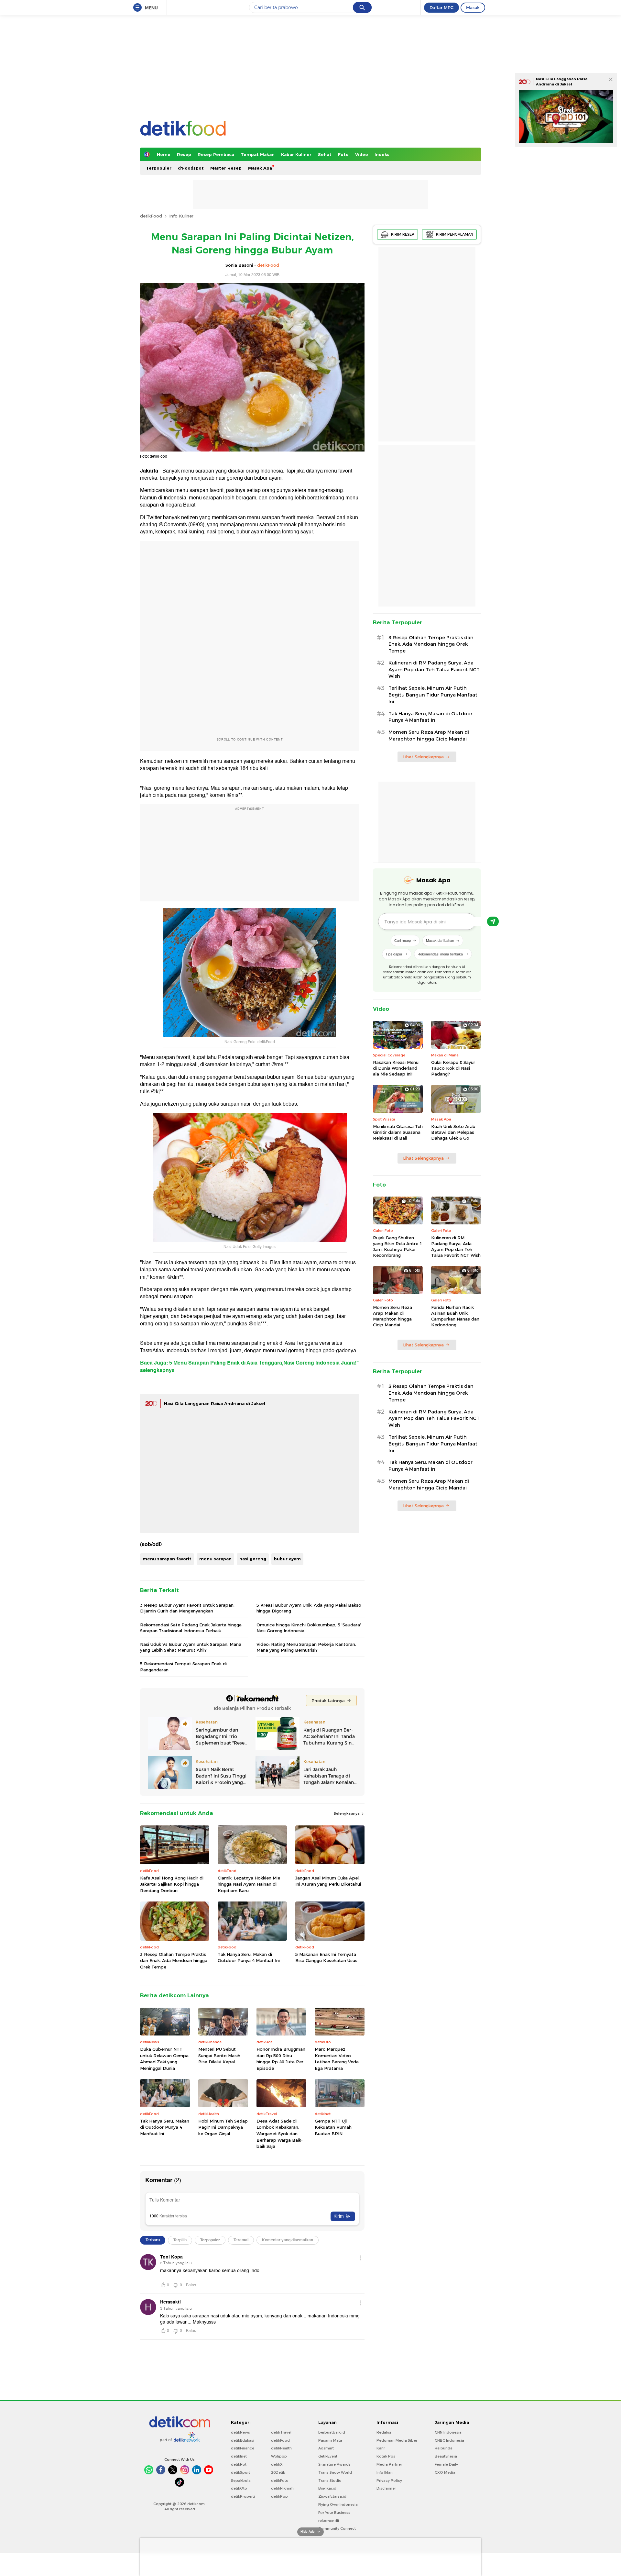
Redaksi (384, 2432)
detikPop (279, 2496)
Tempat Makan (258, 154)
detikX (277, 2464)
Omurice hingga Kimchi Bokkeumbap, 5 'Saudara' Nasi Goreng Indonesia (309, 1628)
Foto (343, 154)
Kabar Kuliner (296, 154)
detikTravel (281, 2432)
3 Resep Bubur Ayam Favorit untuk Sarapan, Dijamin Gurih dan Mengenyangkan (187, 1608)
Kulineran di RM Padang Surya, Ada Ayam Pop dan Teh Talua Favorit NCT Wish (434, 670)
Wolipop (279, 2456)
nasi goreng (253, 1559)
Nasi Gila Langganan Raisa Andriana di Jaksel (215, 1403)
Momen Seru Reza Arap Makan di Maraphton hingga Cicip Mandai (429, 736)
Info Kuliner (181, 216)
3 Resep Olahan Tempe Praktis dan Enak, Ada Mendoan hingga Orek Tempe (174, 1961)
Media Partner (389, 2464)
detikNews (240, 2432)
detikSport (240, 2472)
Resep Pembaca (216, 154)
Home (164, 154)
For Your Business (334, 2513)
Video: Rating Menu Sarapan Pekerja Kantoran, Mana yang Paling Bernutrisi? (306, 1647)
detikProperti (243, 2496)
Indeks (382, 154)
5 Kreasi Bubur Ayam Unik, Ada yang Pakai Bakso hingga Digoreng (309, 1608)
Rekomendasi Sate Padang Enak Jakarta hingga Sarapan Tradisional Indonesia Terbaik (191, 1628)
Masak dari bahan (440, 940)
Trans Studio (330, 2481)
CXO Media (445, 2472)
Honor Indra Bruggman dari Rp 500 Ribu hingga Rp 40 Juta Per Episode (281, 2059)
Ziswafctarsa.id (332, 2496)
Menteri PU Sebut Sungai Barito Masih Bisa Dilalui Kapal (219, 2055)
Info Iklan (385, 2472)
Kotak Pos (386, 2456)
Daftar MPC (441, 7)
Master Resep (226, 168)
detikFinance (243, 2448)
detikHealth (281, 2448)
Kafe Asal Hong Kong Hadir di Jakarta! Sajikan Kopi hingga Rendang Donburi (172, 1884)
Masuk (473, 7)
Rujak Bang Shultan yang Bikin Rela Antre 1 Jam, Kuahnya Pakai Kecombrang (398, 1247)
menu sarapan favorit (167, 1559)
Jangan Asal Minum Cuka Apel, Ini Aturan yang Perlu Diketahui (328, 1881)
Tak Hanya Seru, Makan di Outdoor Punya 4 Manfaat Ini (249, 1957)
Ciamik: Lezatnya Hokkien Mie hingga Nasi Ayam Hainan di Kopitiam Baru (249, 1884)
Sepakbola (241, 2481)
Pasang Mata (330, 2440)
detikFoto (280, 2481)
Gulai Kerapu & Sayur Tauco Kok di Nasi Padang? (453, 1068)
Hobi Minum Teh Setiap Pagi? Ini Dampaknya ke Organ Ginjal (223, 2127)
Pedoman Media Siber (397, 2440)
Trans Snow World (335, 2472)
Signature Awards (334, 2464)
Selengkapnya (347, 1813)
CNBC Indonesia (449, 2440)
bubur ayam (287, 1559)
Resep (184, 154)
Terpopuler (159, 168)
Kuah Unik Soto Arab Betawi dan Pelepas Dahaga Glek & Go (453, 1132)
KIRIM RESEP (403, 234)
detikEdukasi (243, 2440)
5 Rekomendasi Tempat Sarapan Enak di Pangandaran (183, 1667)
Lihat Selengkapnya (423, 757)
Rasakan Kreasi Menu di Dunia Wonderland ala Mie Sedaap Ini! (396, 1068)
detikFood (151, 216)
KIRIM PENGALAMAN (455, 234)
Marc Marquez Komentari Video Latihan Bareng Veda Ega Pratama (337, 2059)
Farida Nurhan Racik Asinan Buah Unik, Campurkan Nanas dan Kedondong (455, 1316)
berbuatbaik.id (332, 2432)
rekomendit (329, 2521)
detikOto (239, 2488)
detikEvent (328, 2456)
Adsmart (326, 2448)
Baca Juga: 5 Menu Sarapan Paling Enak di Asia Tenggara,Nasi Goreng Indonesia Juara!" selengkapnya (250, 1366)
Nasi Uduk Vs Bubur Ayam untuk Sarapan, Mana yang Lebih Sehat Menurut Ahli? (191, 1647)
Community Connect (337, 2528)
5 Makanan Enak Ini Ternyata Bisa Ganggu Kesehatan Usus (326, 1957)
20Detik (278, 2472)
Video (362, 154)
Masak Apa (260, 168)
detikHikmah (282, 2488)
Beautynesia (446, 2456)
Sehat (325, 154)
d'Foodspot (191, 168)
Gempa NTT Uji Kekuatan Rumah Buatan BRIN (333, 2127)
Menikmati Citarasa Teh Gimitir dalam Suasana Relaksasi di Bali (398, 1132)
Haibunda (444, 2448)
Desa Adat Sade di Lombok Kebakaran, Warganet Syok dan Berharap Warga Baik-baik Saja (280, 2134)
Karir (381, 2448)
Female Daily (446, 2464)
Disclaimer (386, 2488)
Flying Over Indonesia (338, 2504)
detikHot (239, 2464)
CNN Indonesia (448, 2432)
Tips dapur (394, 954)
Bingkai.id (327, 2488)
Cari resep (403, 940)
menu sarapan (215, 1559)
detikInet (239, 2456)
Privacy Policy (389, 2481)
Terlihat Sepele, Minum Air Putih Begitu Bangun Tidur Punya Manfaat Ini (433, 695)
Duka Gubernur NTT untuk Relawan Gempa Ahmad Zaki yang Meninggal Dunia (164, 2059)
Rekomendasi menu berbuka (440, 954)
